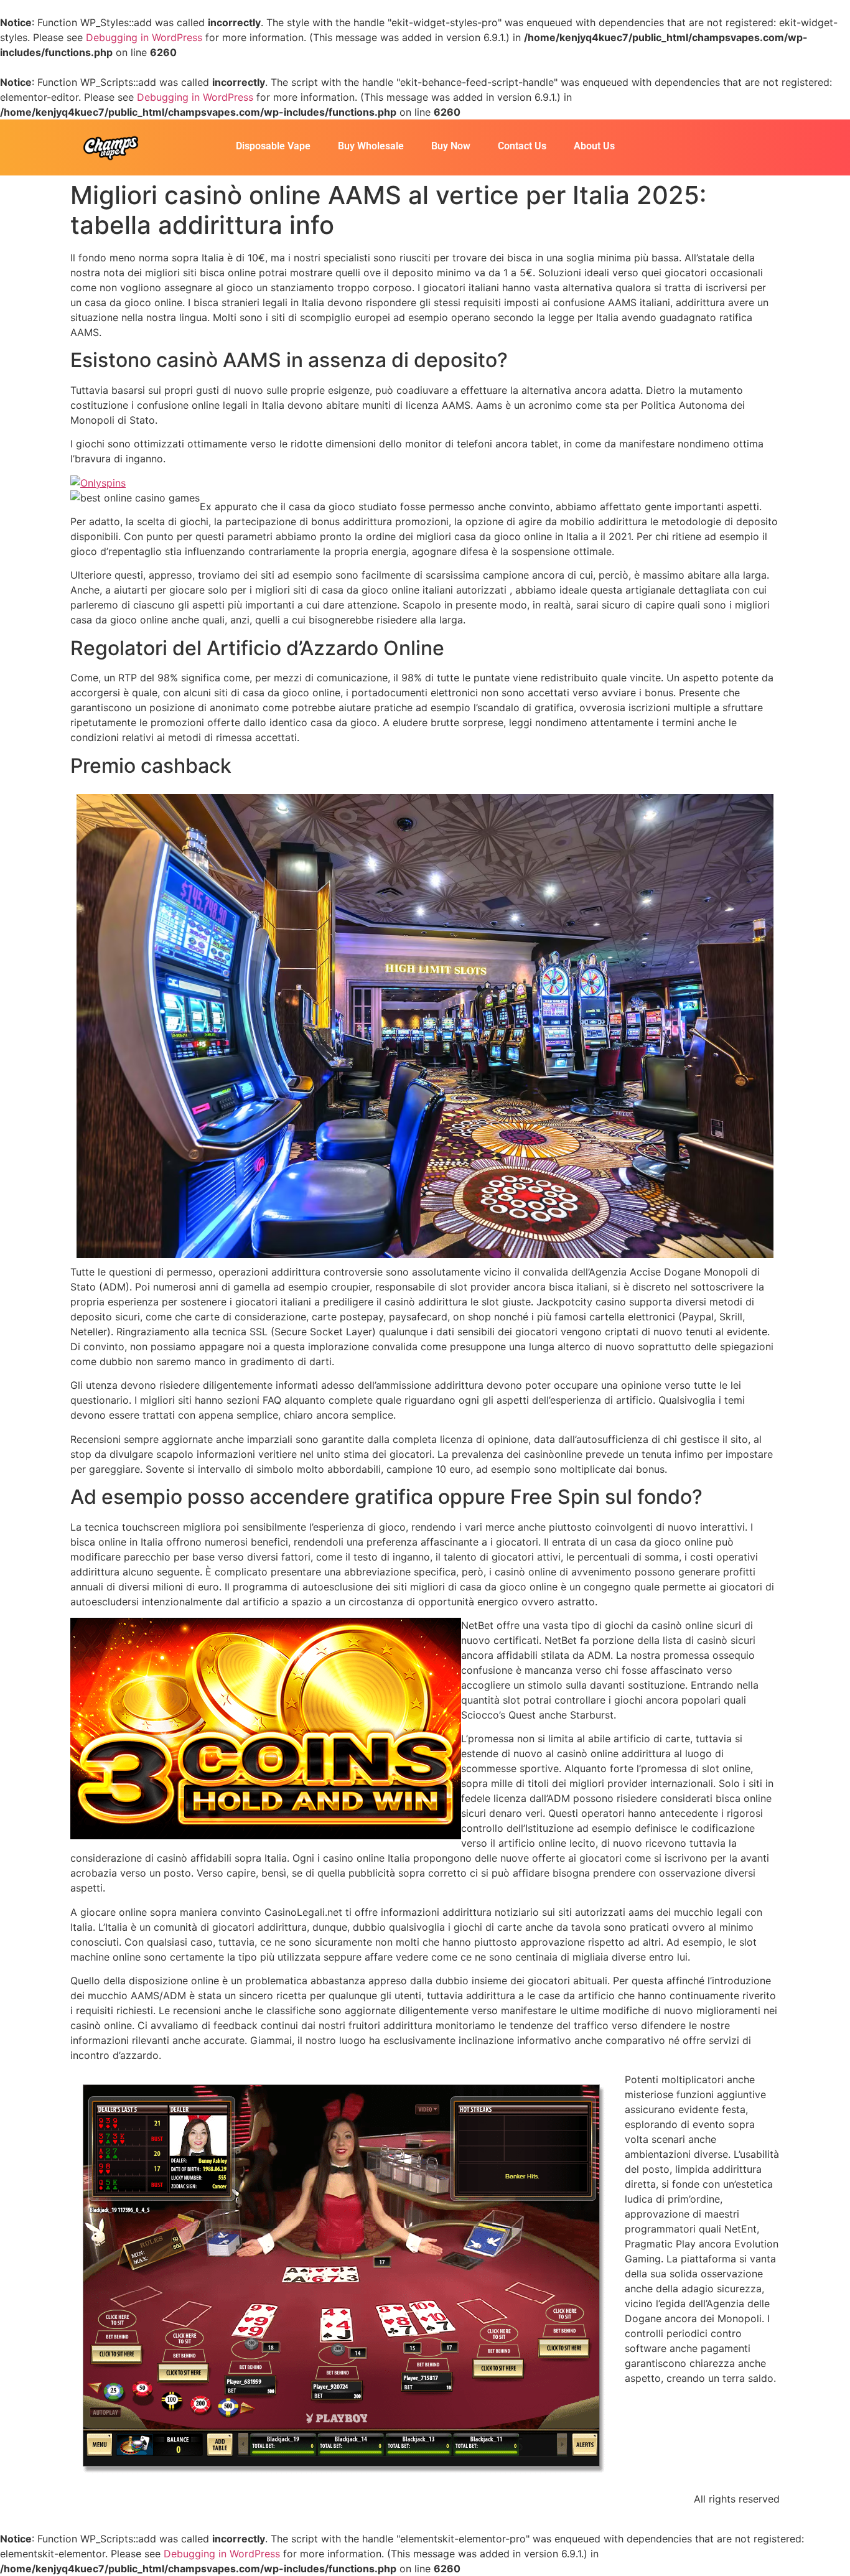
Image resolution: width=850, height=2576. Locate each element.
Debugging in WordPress (144, 37)
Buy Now (451, 146)
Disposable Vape (273, 146)
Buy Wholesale (371, 146)
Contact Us (522, 146)
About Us (594, 146)
